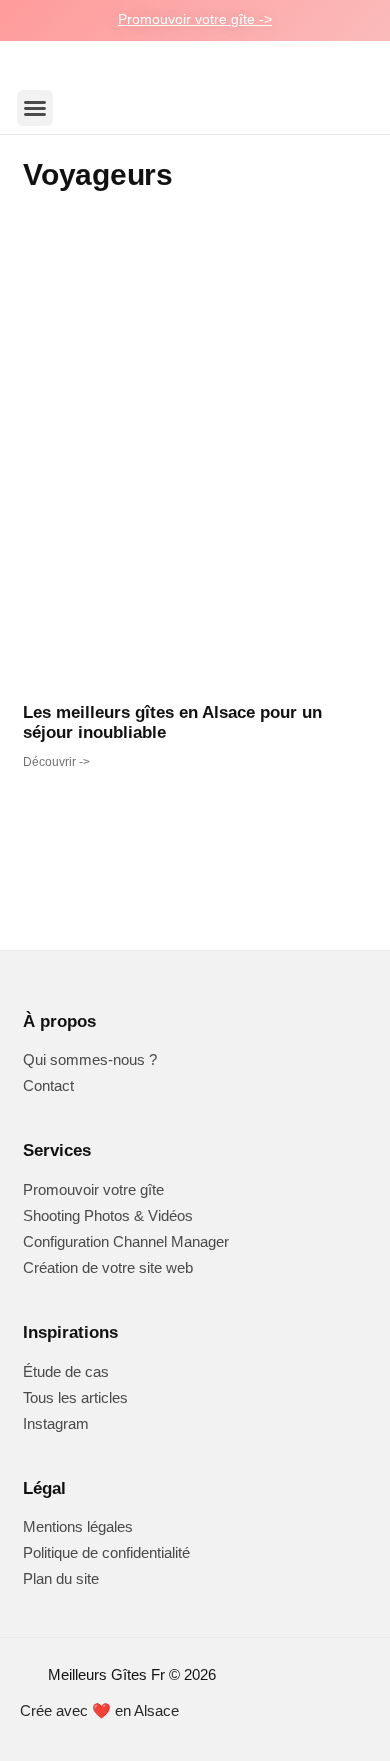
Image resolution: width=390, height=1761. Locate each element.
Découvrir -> (56, 762)
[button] (35, 108)
